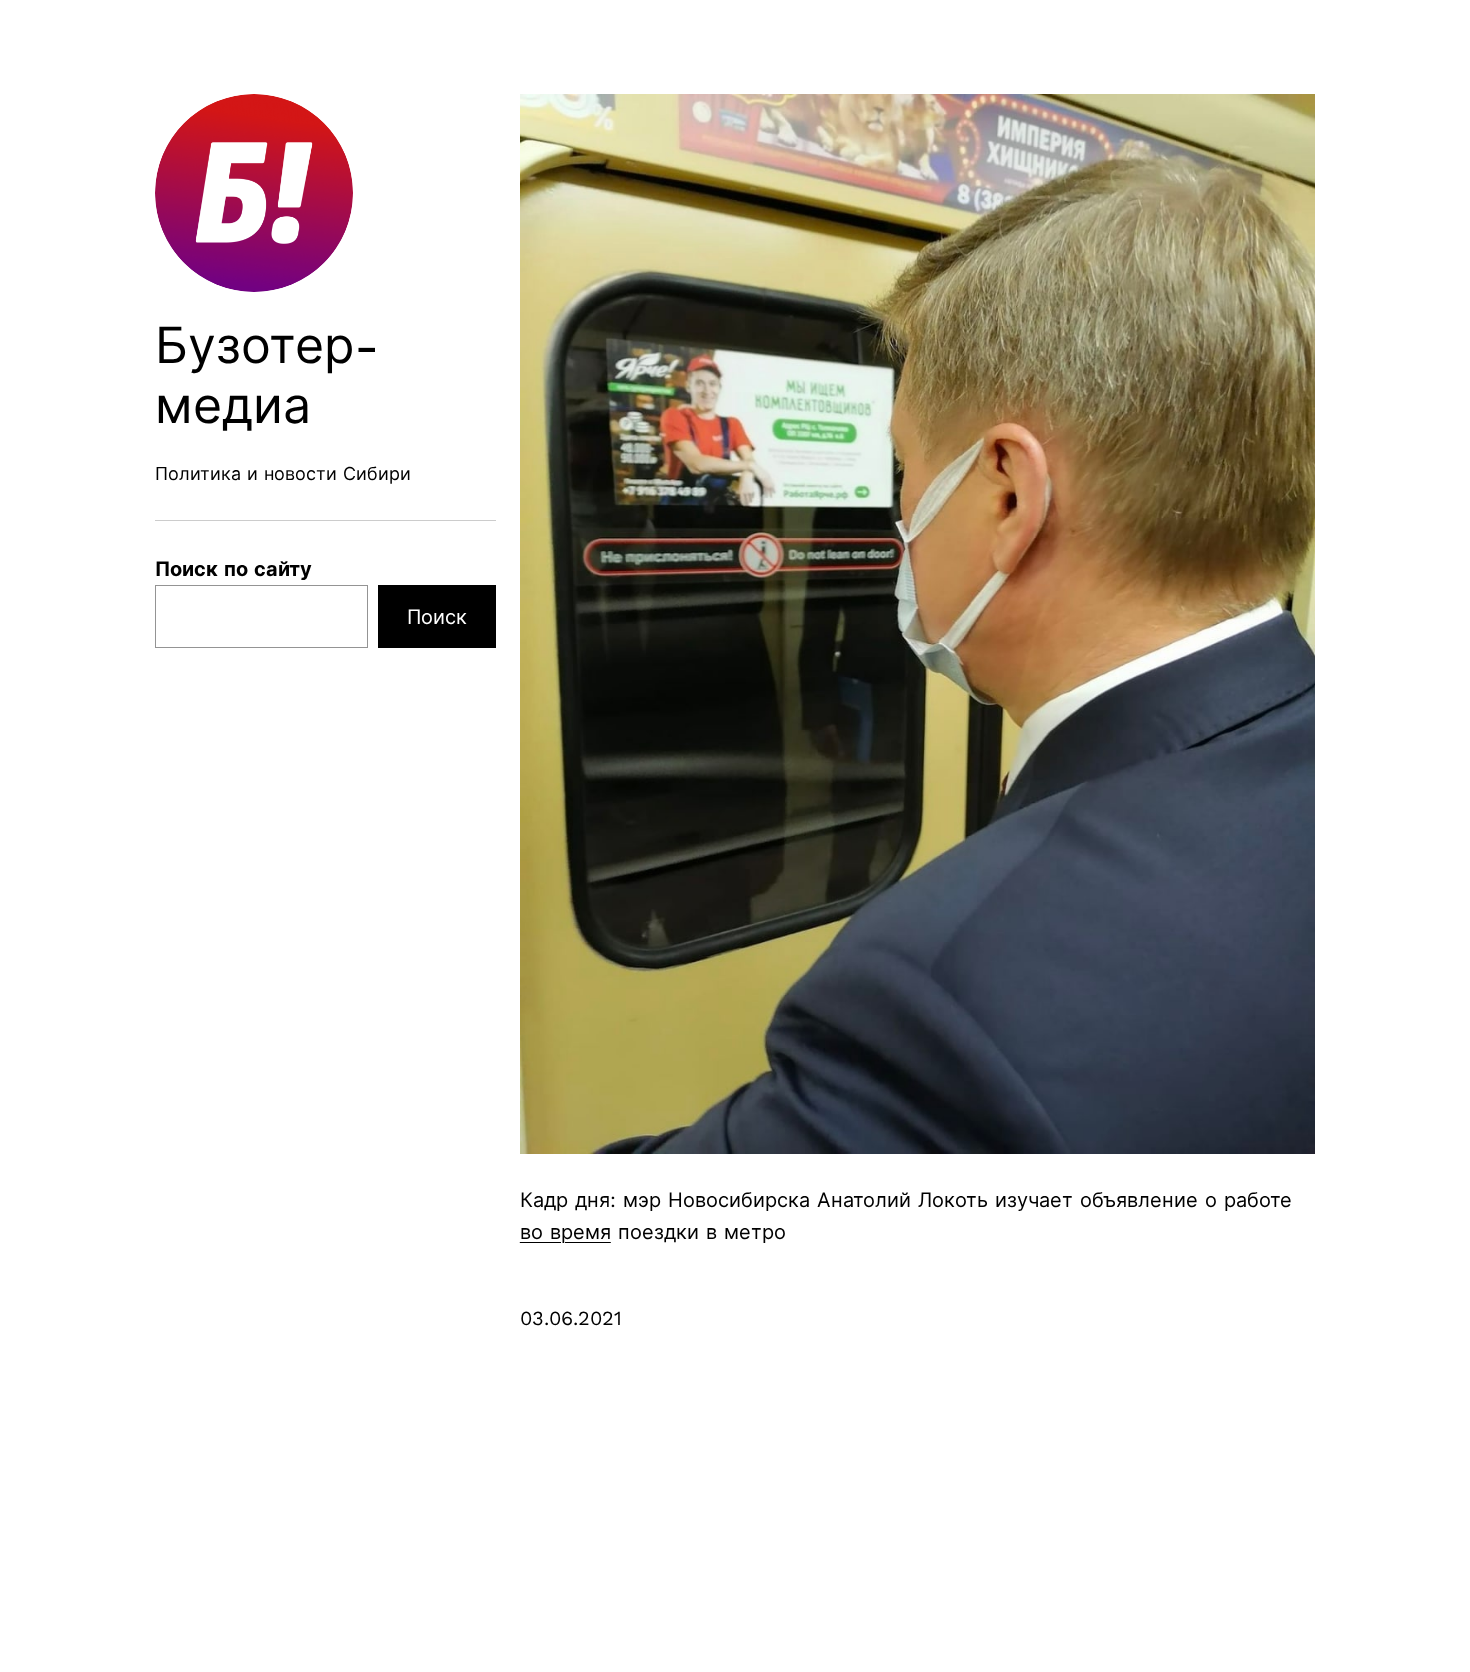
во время (565, 1232)
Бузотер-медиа (267, 375)
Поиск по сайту (233, 569)
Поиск (437, 617)
